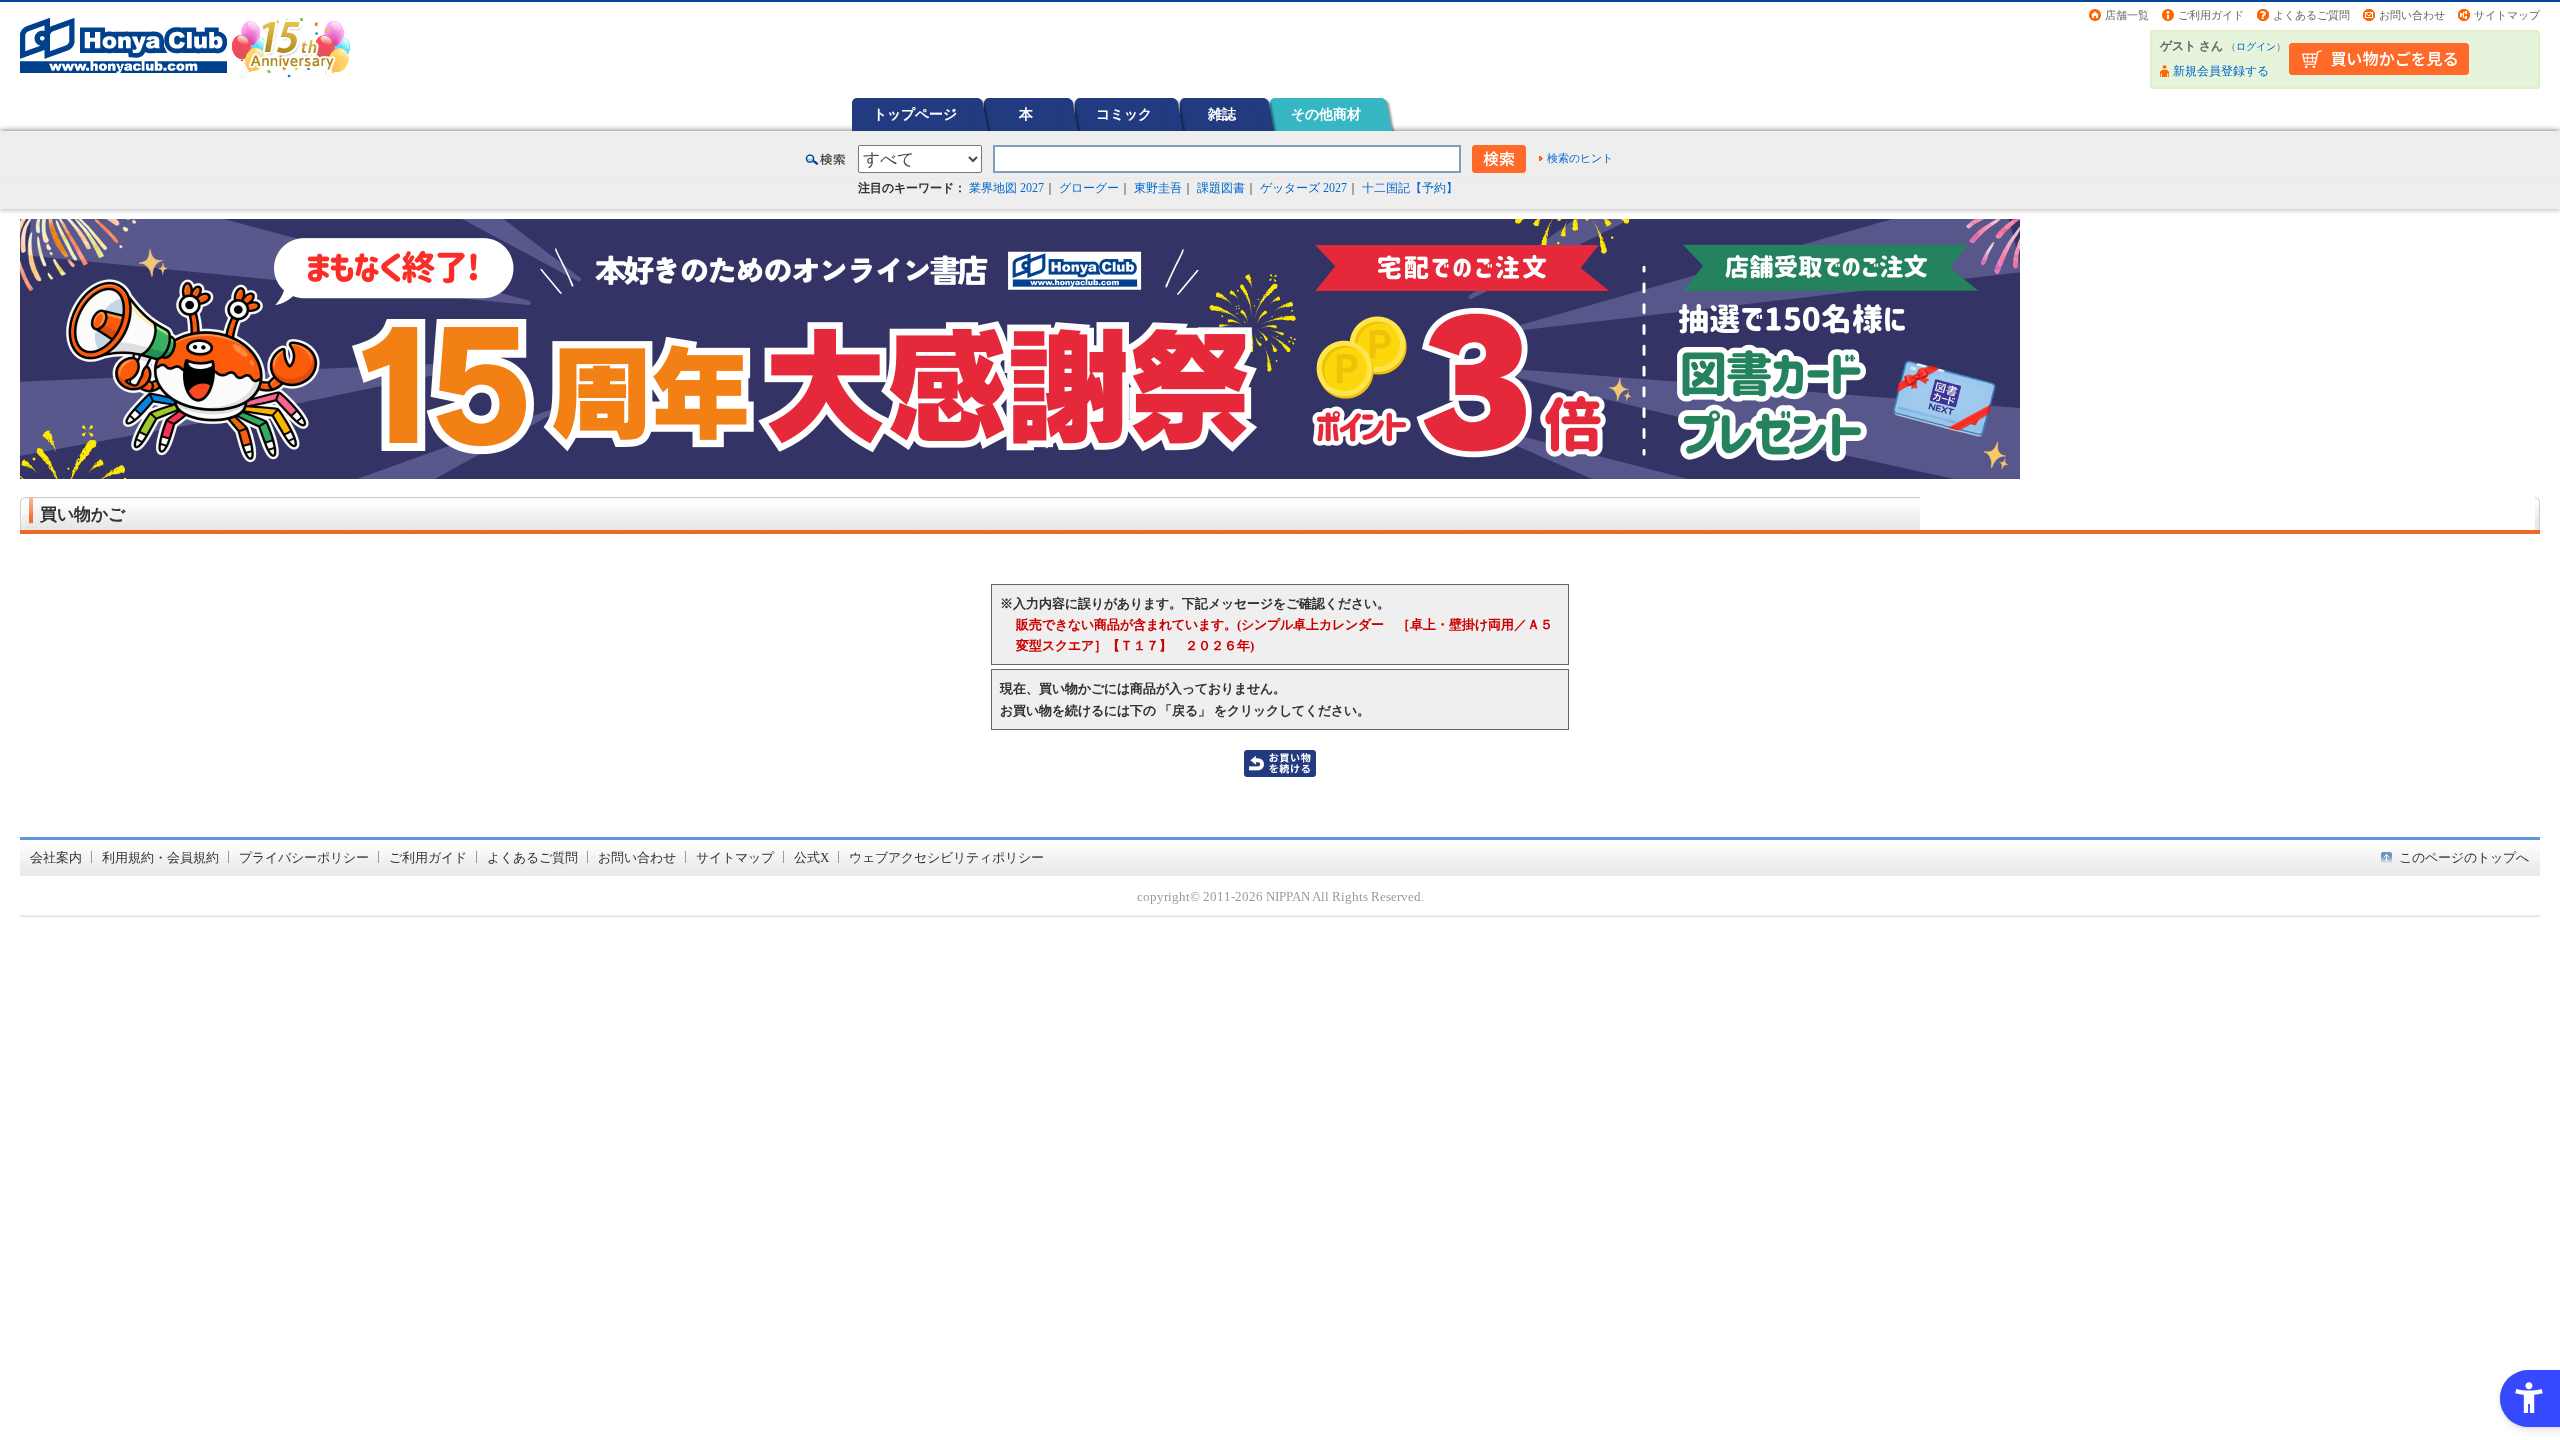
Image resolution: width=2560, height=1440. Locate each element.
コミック (1124, 114)
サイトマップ (2507, 15)
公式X (811, 857)
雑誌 (1222, 114)
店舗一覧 (2127, 15)
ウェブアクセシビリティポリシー (946, 857)
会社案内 (56, 857)
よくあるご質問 (2311, 15)
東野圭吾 (1158, 188)
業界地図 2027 (1006, 188)
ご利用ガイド (2211, 15)
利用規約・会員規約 (160, 857)
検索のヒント (1580, 158)
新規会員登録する (2221, 71)
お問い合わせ (2412, 15)
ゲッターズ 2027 (1303, 188)
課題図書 (1221, 188)
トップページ (915, 114)
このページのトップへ (2464, 857)
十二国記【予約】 (1410, 188)
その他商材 (1326, 114)
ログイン (2256, 46)
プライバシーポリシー (304, 857)
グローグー (1089, 188)
